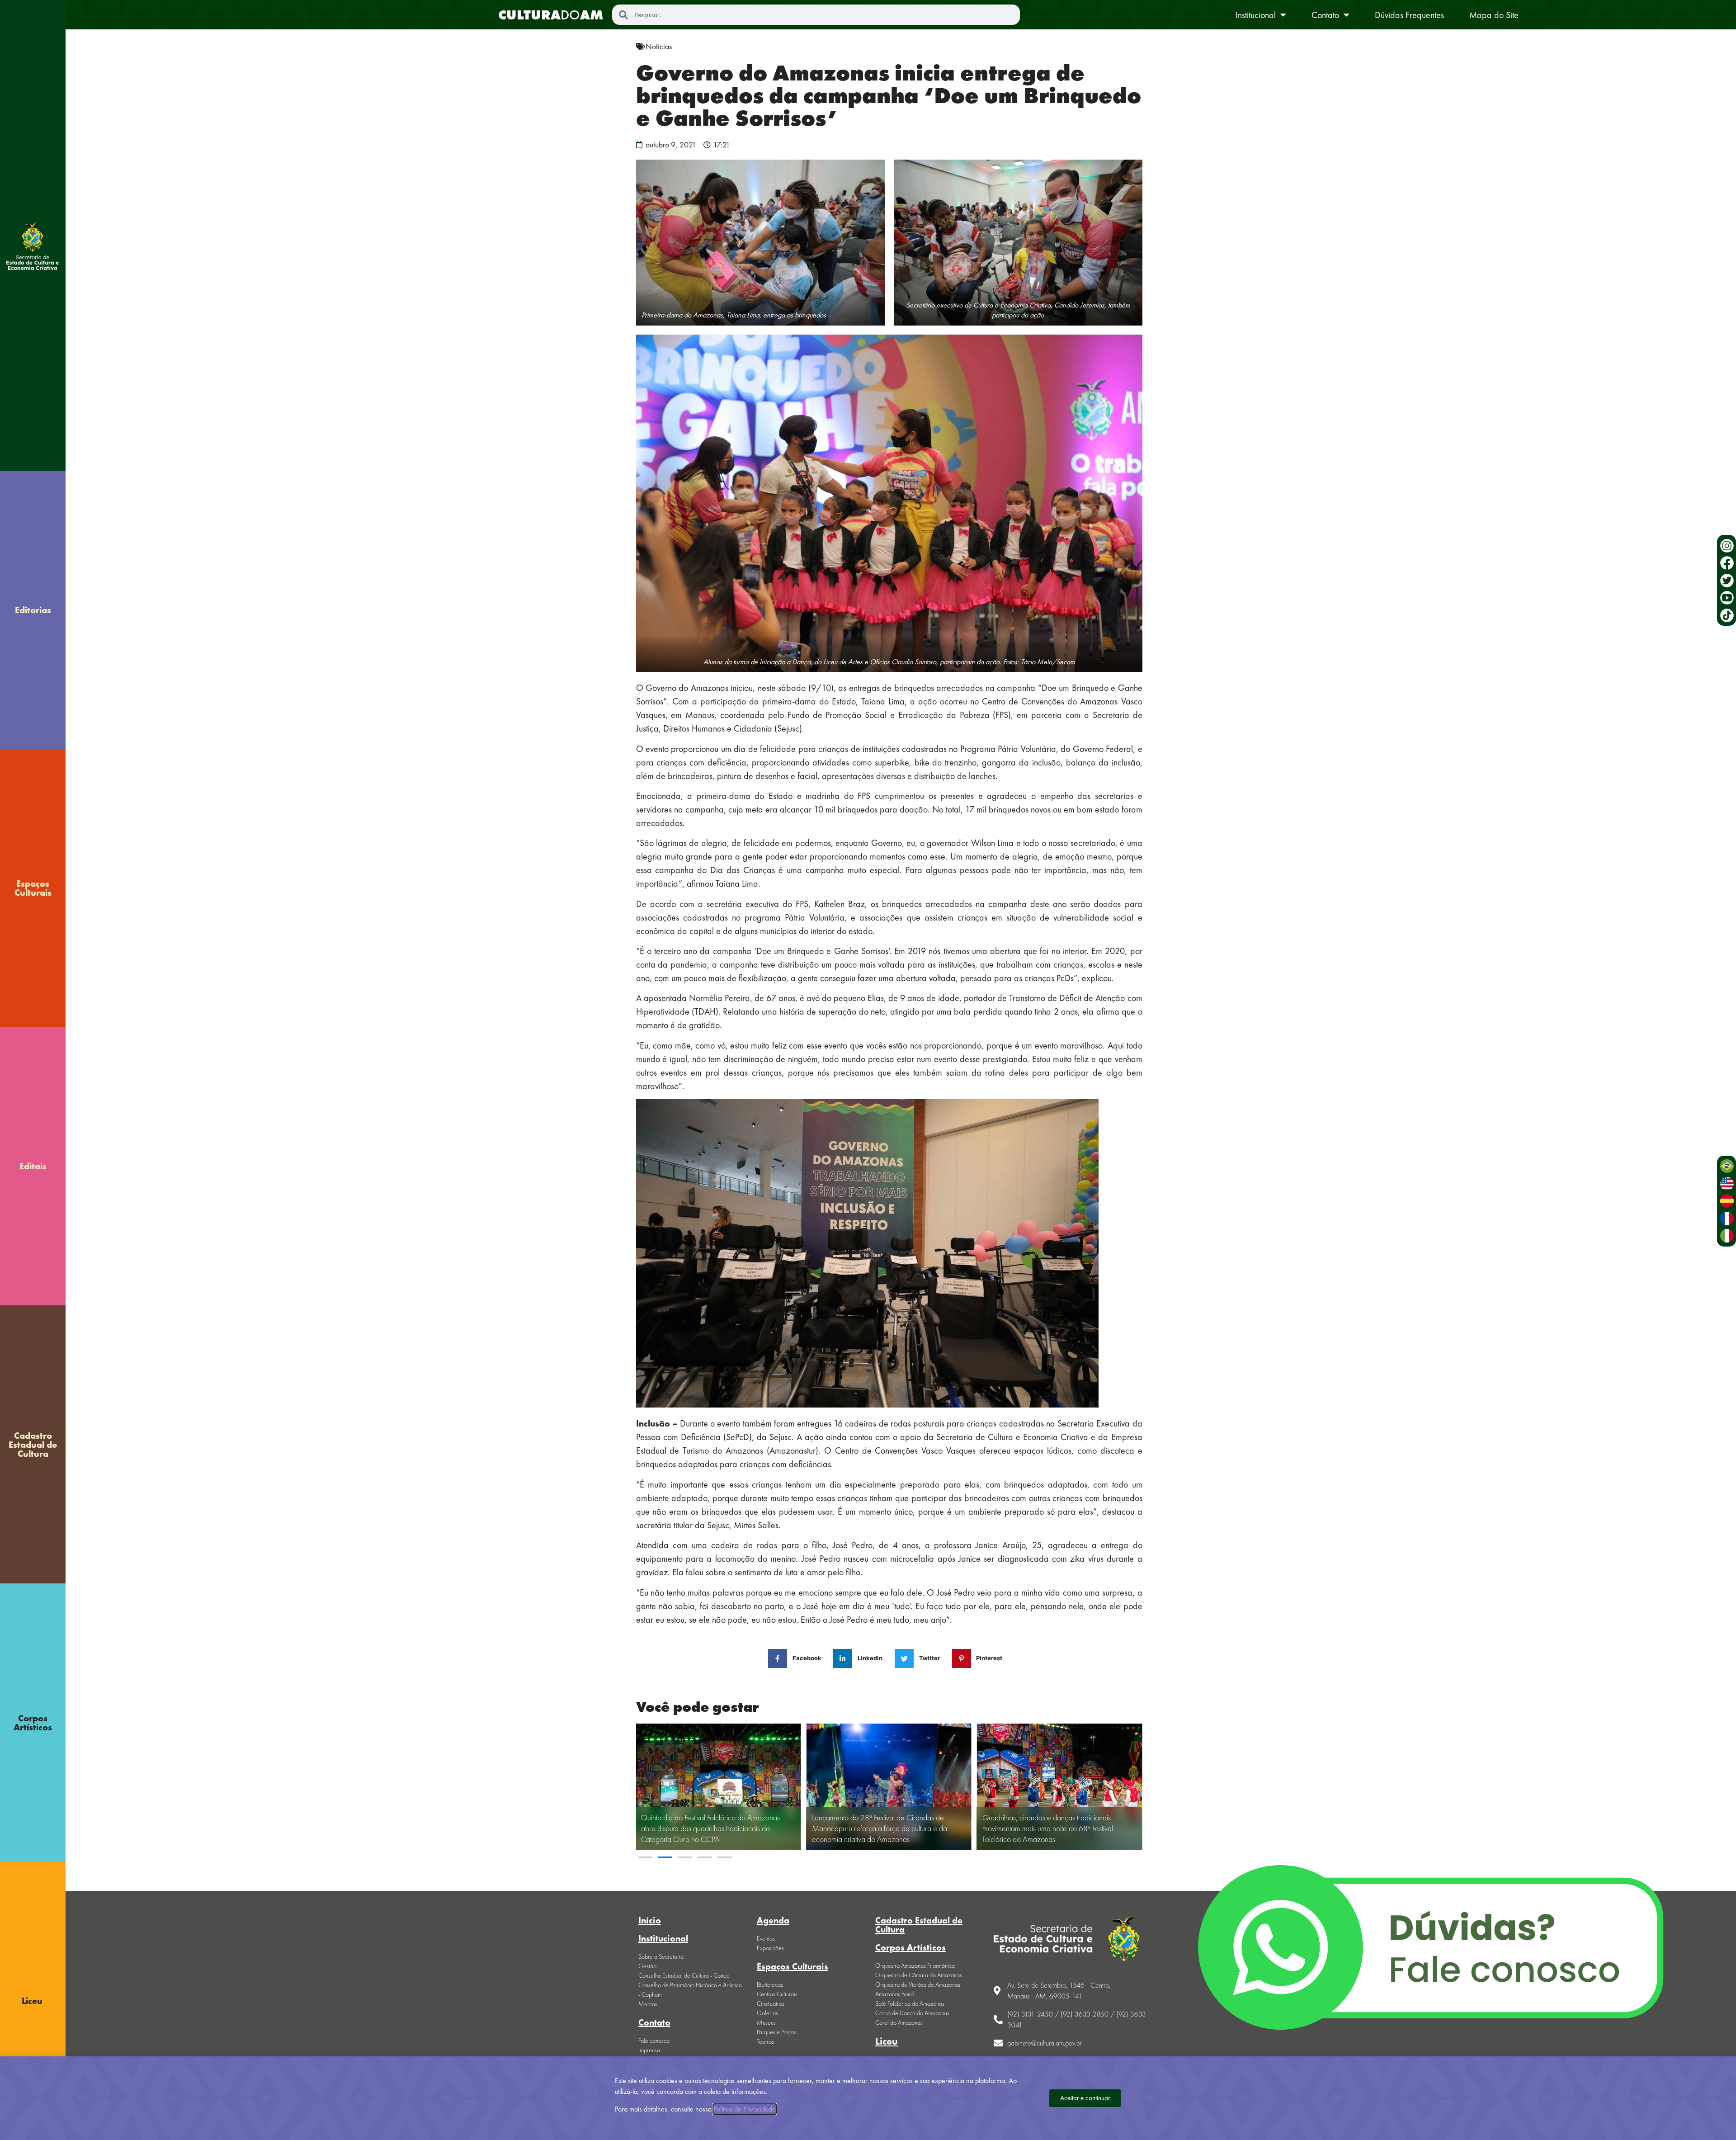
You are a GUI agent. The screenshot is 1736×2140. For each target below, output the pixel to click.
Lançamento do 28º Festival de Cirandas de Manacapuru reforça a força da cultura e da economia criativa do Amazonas (709, 1828)
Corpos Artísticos (33, 1723)
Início (650, 1920)
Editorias (33, 610)
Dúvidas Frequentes (1409, 15)
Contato (1325, 15)
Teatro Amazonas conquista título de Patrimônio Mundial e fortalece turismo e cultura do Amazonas (1059, 1834)
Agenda (773, 1920)
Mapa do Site (1494, 15)
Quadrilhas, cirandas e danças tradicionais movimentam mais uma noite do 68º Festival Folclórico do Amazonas (877, 1828)
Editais (33, 1166)
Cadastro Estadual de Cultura (33, 1445)
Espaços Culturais (33, 888)
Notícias (659, 46)
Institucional (1256, 15)
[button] (645, 1857)
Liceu (887, 2041)
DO (551, 15)
